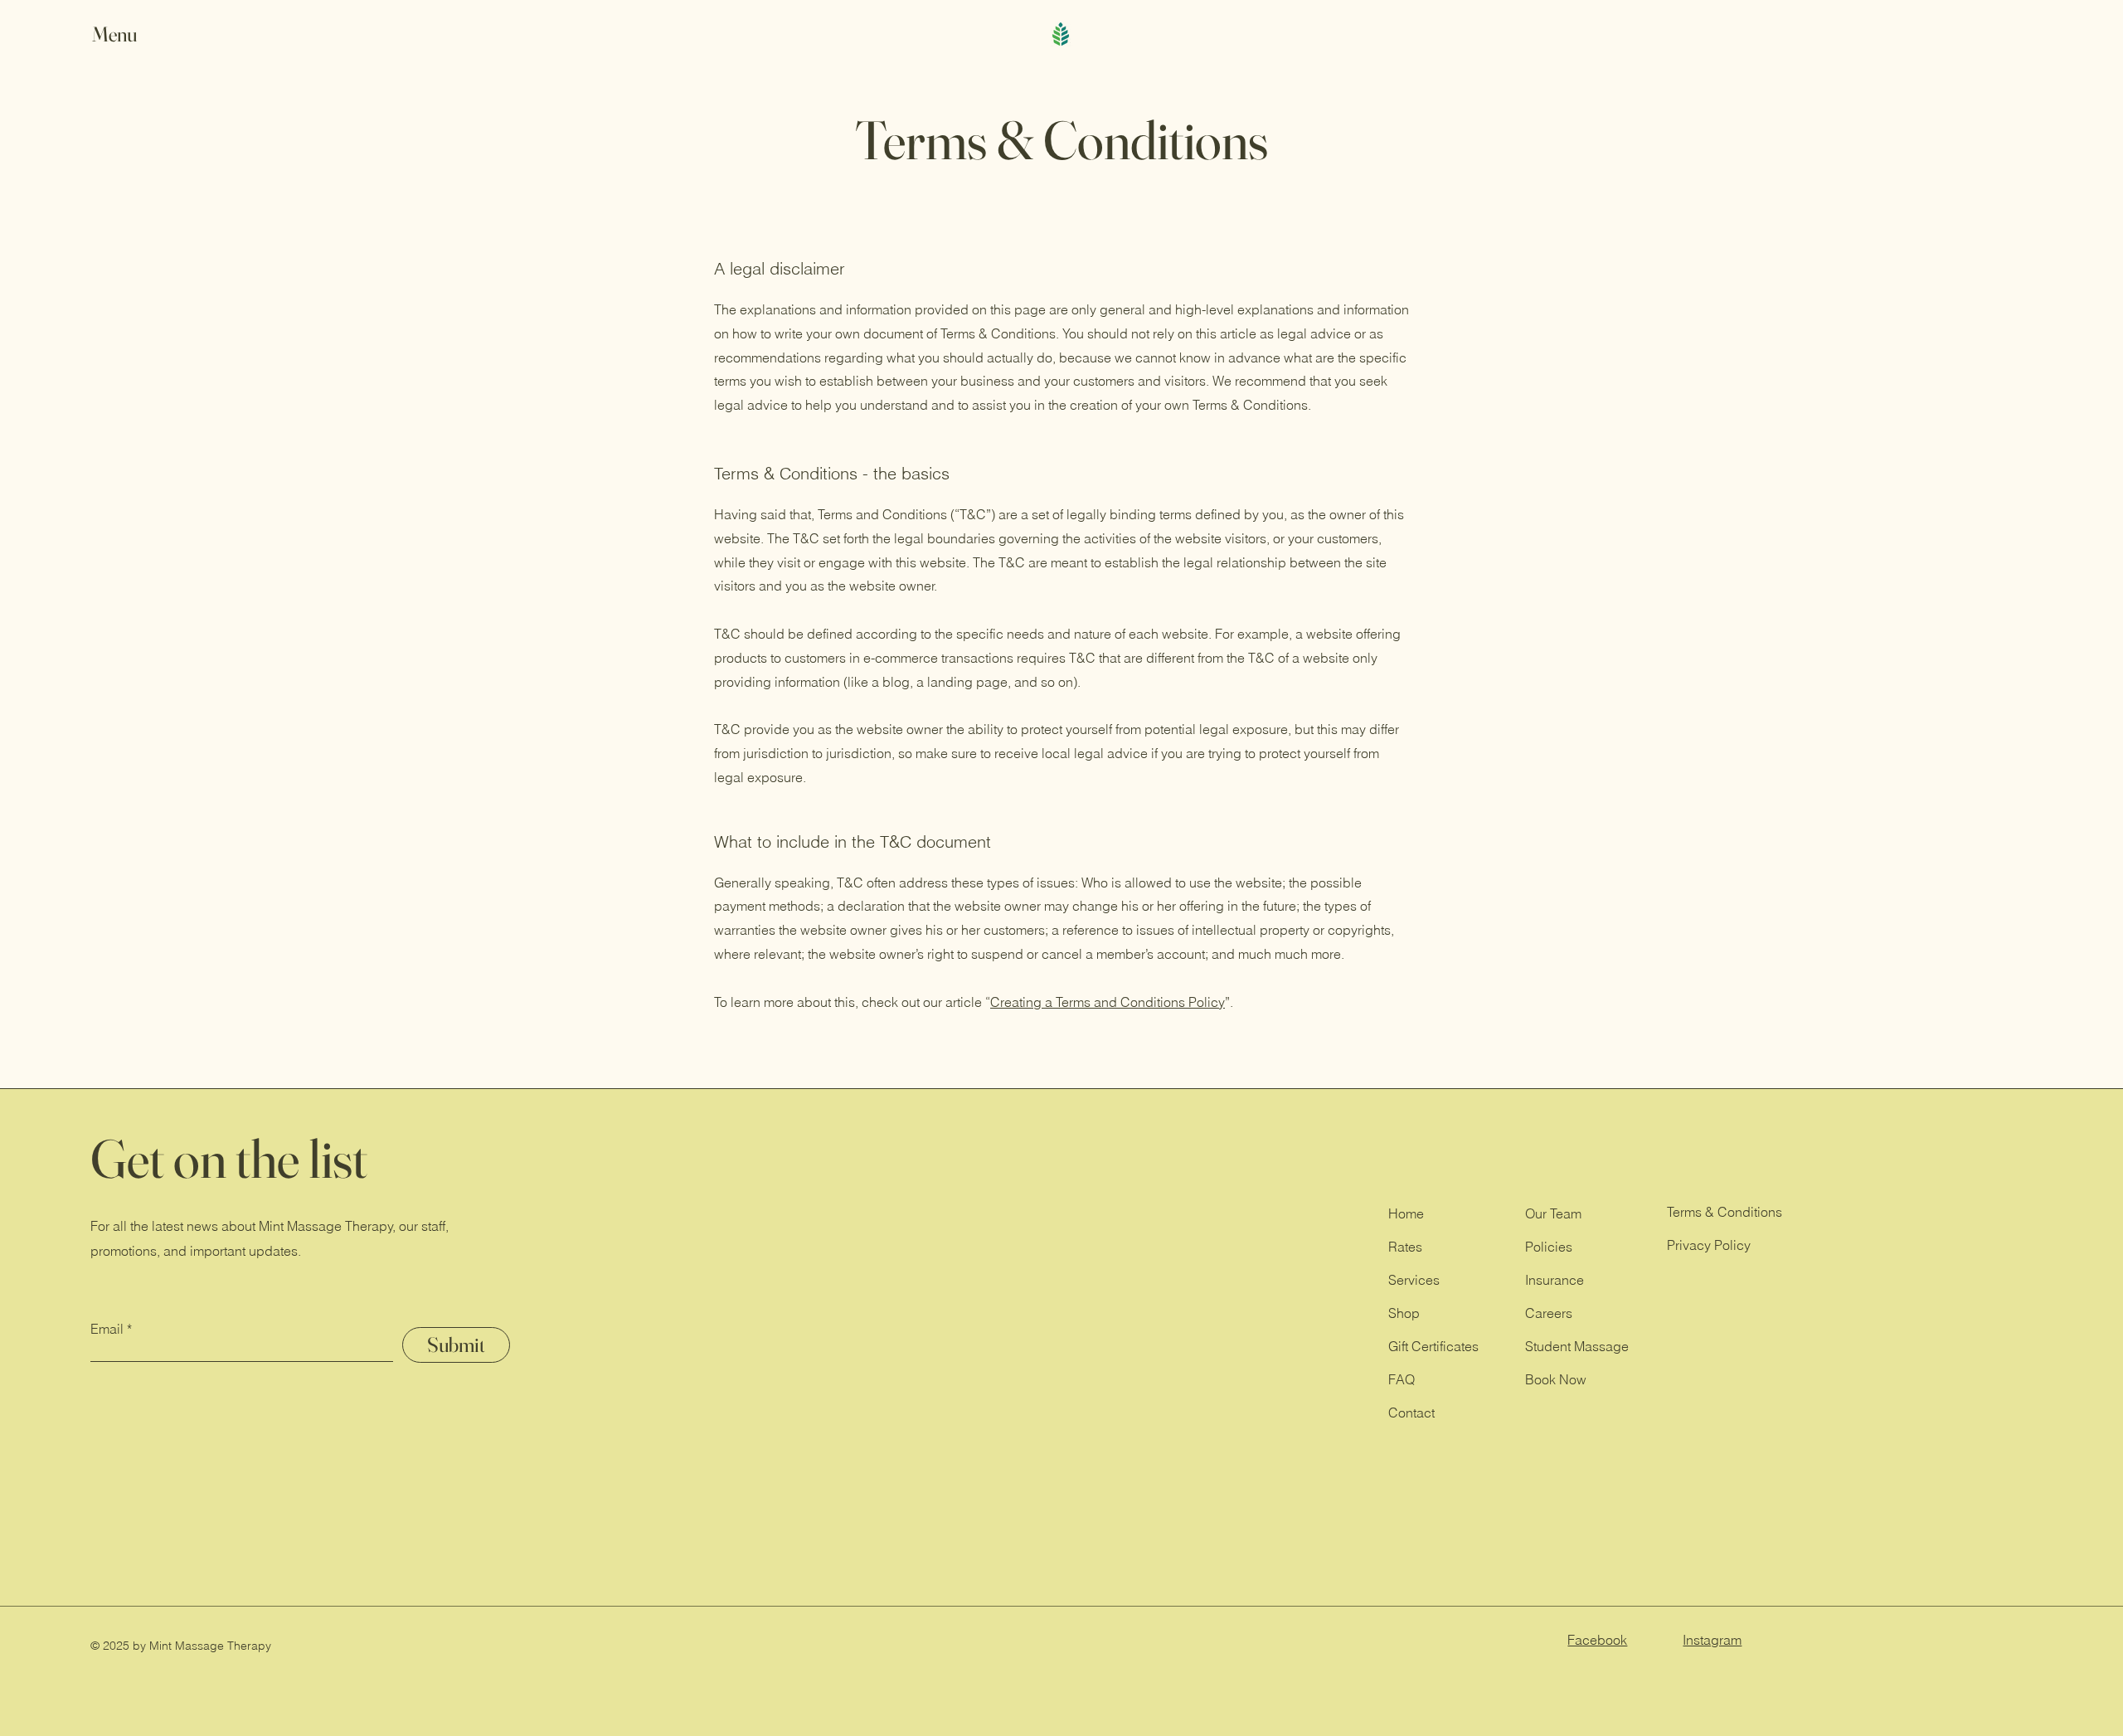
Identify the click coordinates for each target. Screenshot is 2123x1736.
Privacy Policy (1709, 1245)
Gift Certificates (1433, 1346)
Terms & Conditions (1725, 1212)
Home (1406, 1213)
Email (107, 1329)
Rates (1405, 1247)
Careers (1549, 1313)
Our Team (1553, 1213)
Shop (1404, 1313)
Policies (1549, 1247)
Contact (1411, 1413)
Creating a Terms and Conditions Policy (1108, 1002)
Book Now (1556, 1379)
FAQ (1402, 1379)
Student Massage (1577, 1346)
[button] (130, 34)
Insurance (1555, 1280)
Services (1414, 1280)
